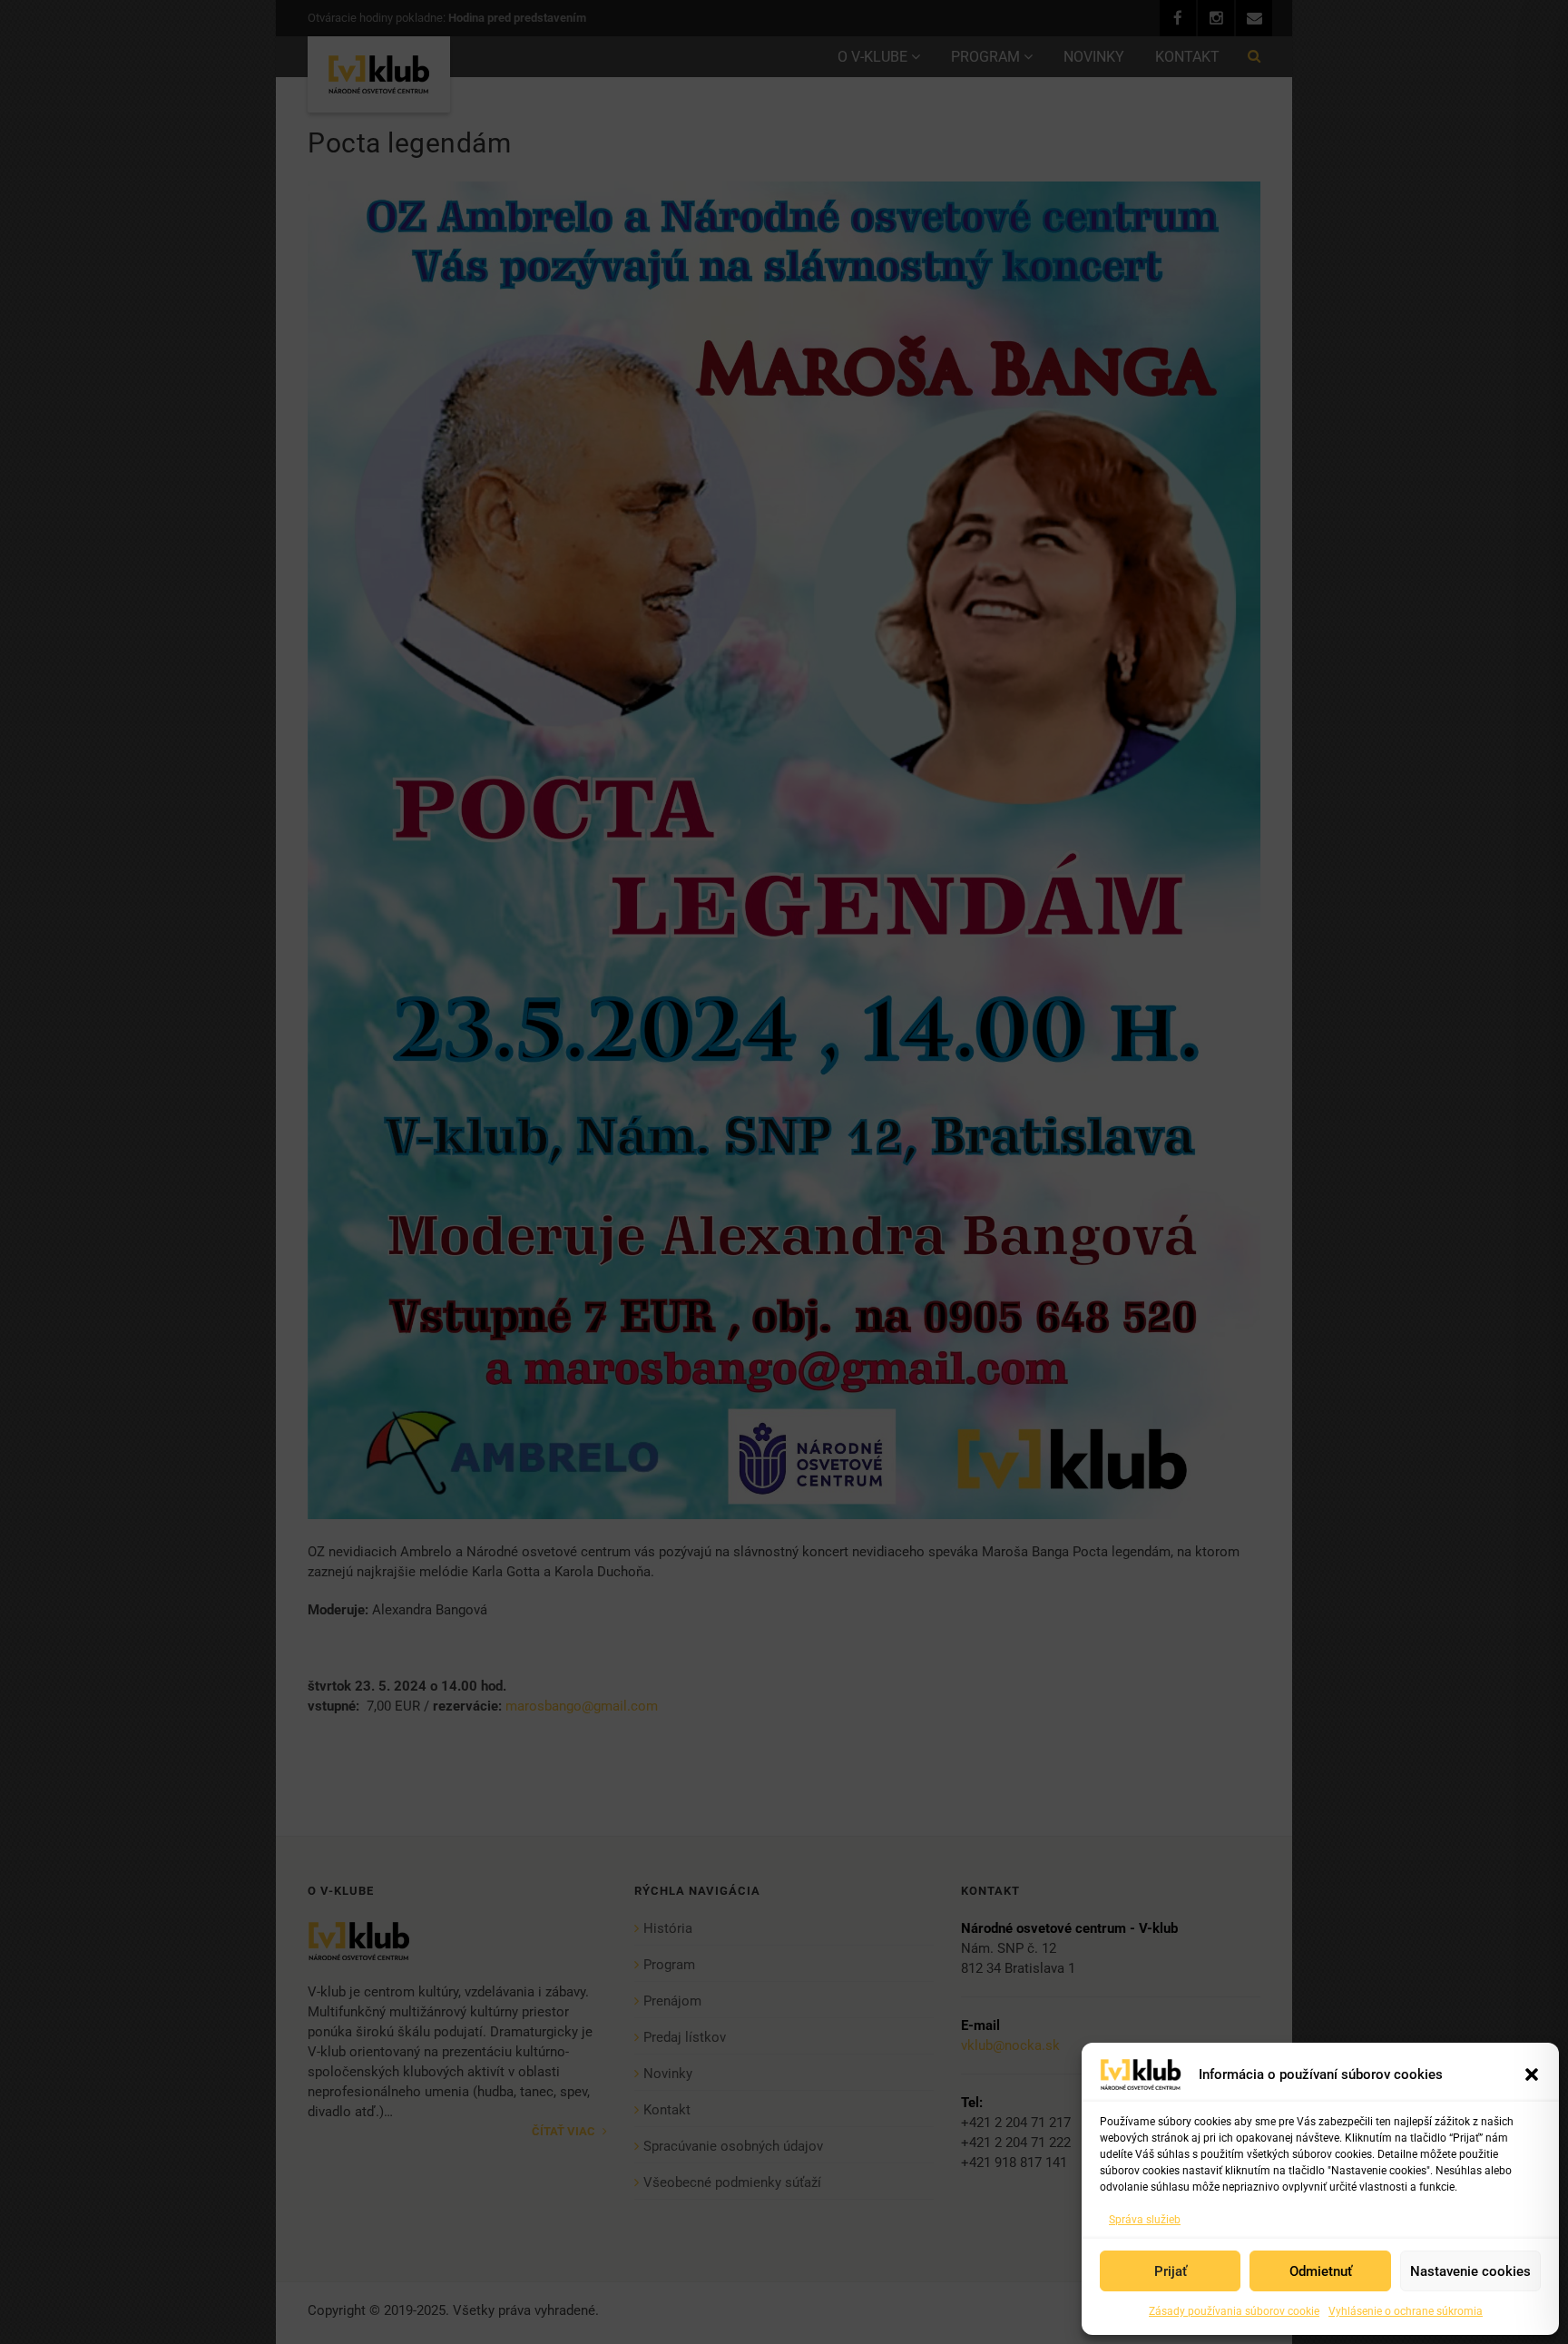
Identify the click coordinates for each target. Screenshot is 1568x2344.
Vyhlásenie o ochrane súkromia (1406, 2311)
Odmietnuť (1321, 2271)
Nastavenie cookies (1470, 2271)
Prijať (1171, 2271)
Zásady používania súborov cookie (1234, 2311)
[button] (1532, 2074)
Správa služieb (1145, 2220)
